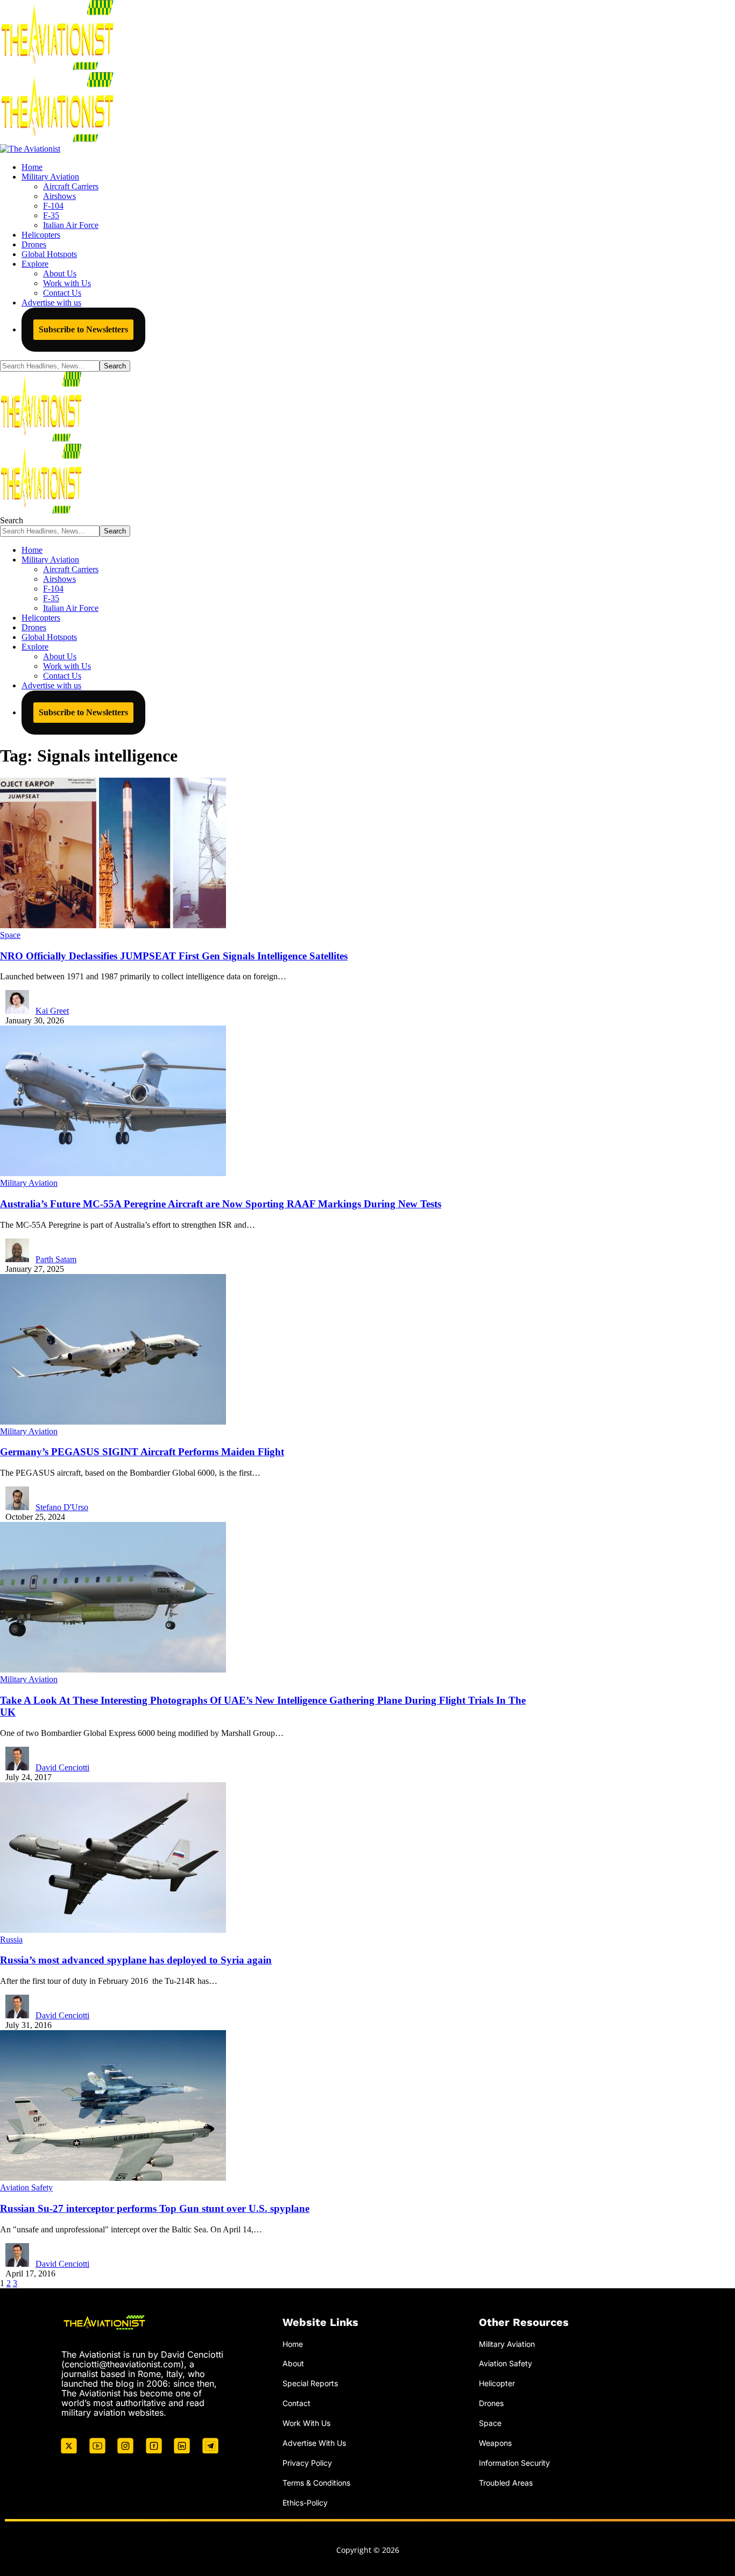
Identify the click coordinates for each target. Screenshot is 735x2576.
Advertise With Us (314, 2443)
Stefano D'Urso (62, 1507)
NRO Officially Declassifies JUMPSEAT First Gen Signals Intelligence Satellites (174, 956)
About (293, 2363)
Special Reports (310, 2383)
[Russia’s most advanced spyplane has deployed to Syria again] (113, 1930)
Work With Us (306, 2423)
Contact (296, 2403)
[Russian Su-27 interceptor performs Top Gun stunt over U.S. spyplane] (113, 2178)
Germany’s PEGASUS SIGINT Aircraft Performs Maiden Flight (142, 1452)
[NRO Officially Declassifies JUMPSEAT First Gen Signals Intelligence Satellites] (113, 925)
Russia (11, 1940)
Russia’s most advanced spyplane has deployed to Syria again (136, 1960)
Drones (491, 2403)
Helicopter (497, 2383)
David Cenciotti (62, 1767)
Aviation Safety (26, 2187)
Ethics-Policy (305, 2503)
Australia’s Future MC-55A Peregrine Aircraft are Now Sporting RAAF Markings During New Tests (221, 1204)
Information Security (514, 2463)
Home (293, 2344)
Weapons (495, 2443)
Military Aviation (29, 1183)
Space (10, 935)
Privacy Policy (307, 2463)
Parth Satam (56, 1259)
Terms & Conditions (316, 2483)
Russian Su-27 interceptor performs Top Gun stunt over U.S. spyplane (155, 2208)
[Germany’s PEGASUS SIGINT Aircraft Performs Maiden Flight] (113, 1422)
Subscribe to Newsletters (83, 329)
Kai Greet (52, 1011)
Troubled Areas (506, 2483)
